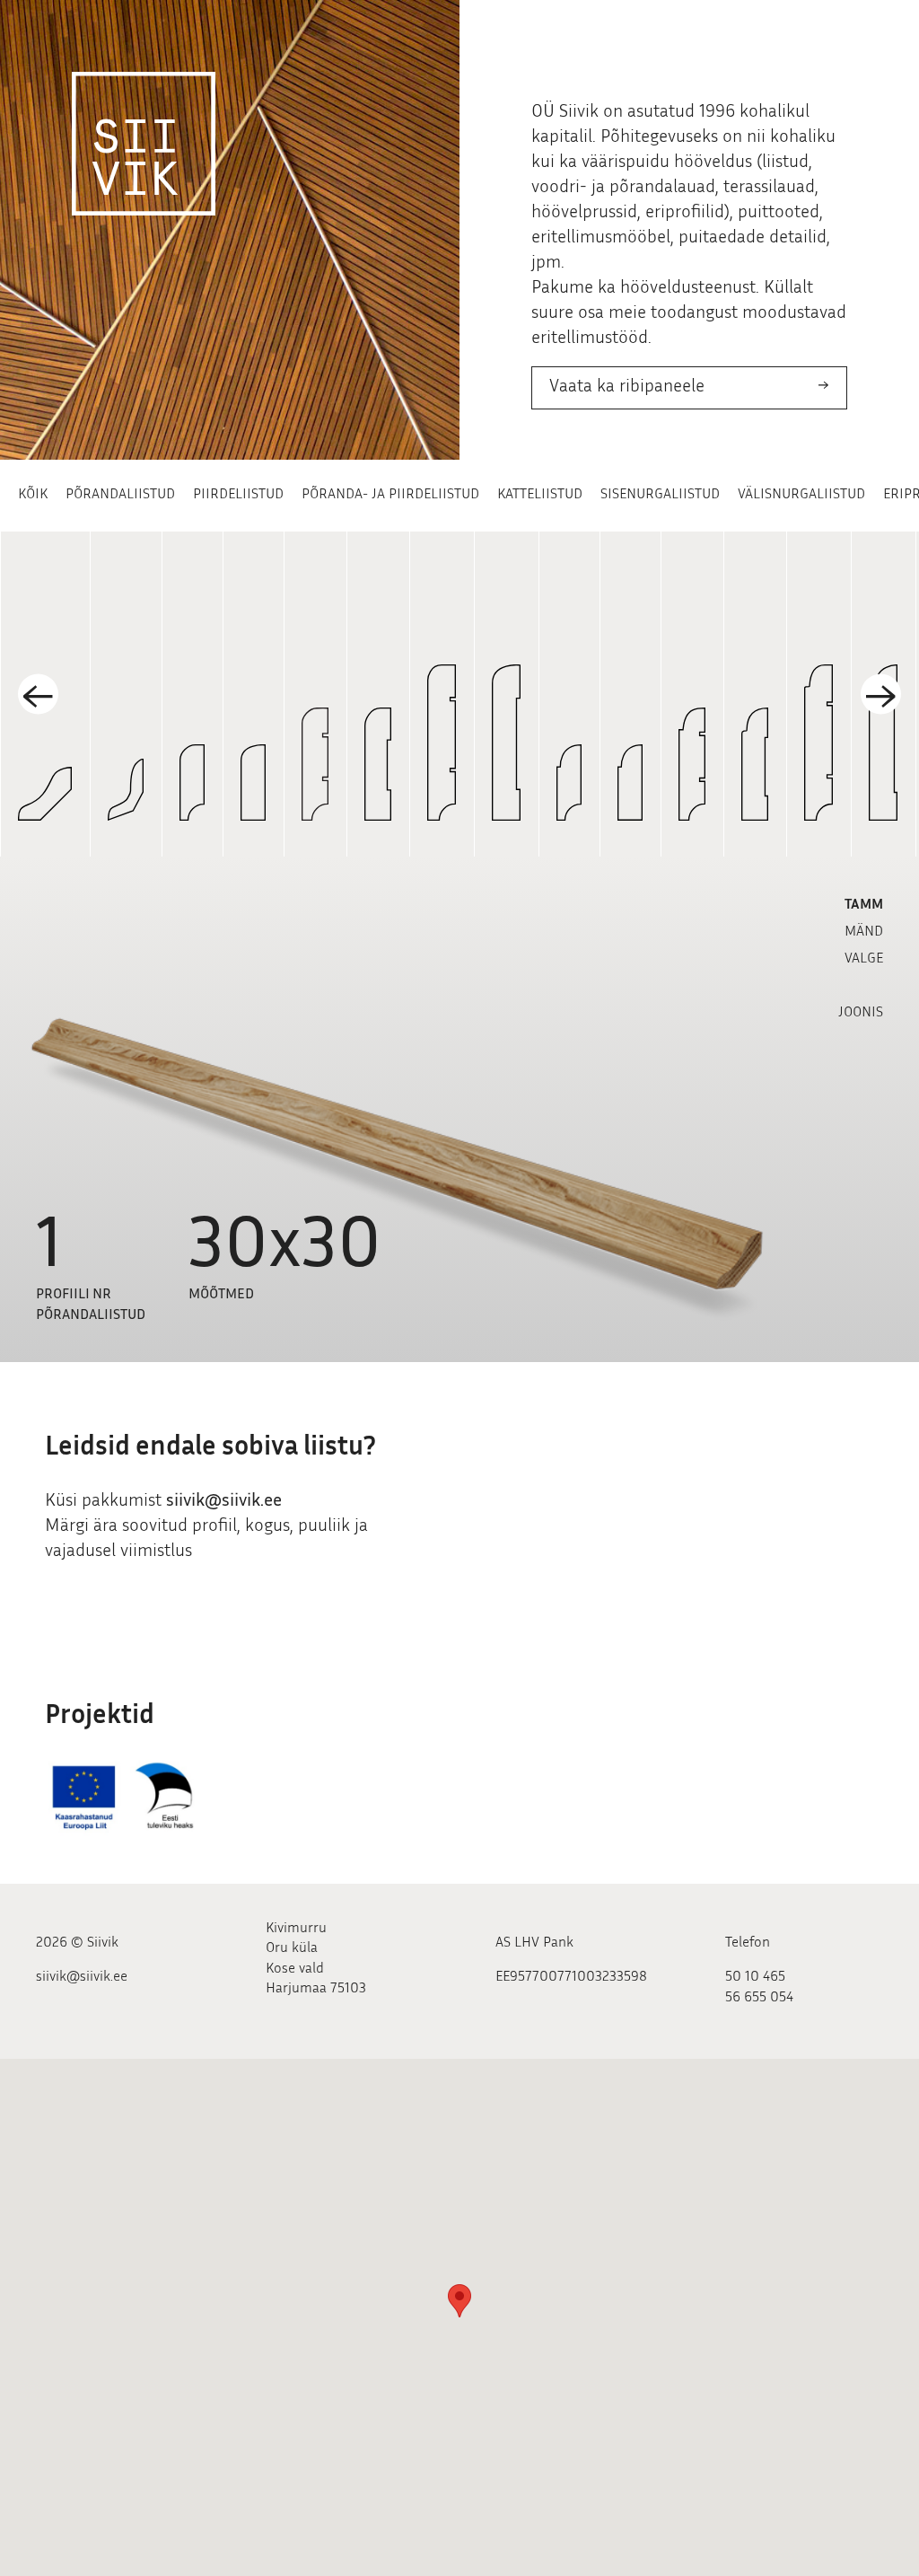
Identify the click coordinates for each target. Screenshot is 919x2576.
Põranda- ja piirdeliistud (390, 495)
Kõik (33, 495)
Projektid (100, 1717)
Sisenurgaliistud (660, 495)
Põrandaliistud (120, 495)
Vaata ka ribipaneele (627, 387)
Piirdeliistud (238, 495)
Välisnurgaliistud (801, 495)
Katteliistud (540, 495)
